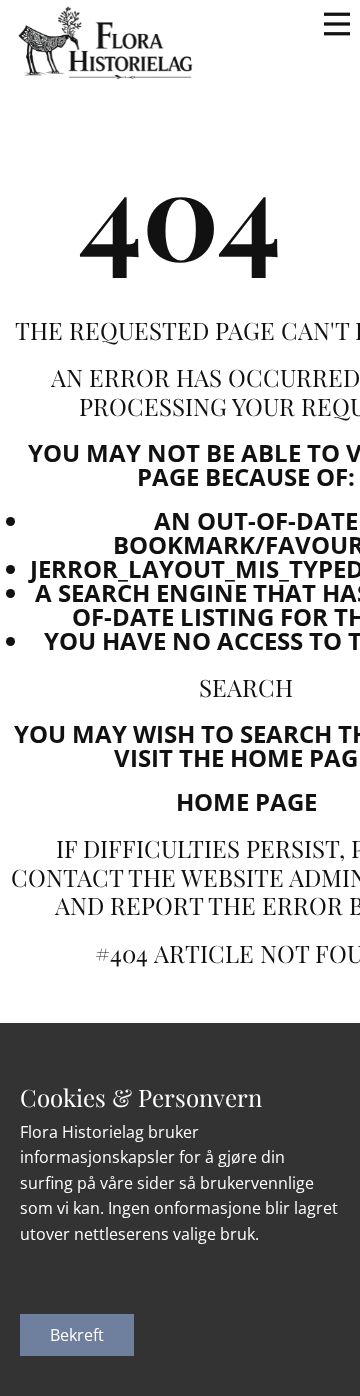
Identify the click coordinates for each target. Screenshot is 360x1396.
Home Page (246, 801)
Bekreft (77, 1335)
